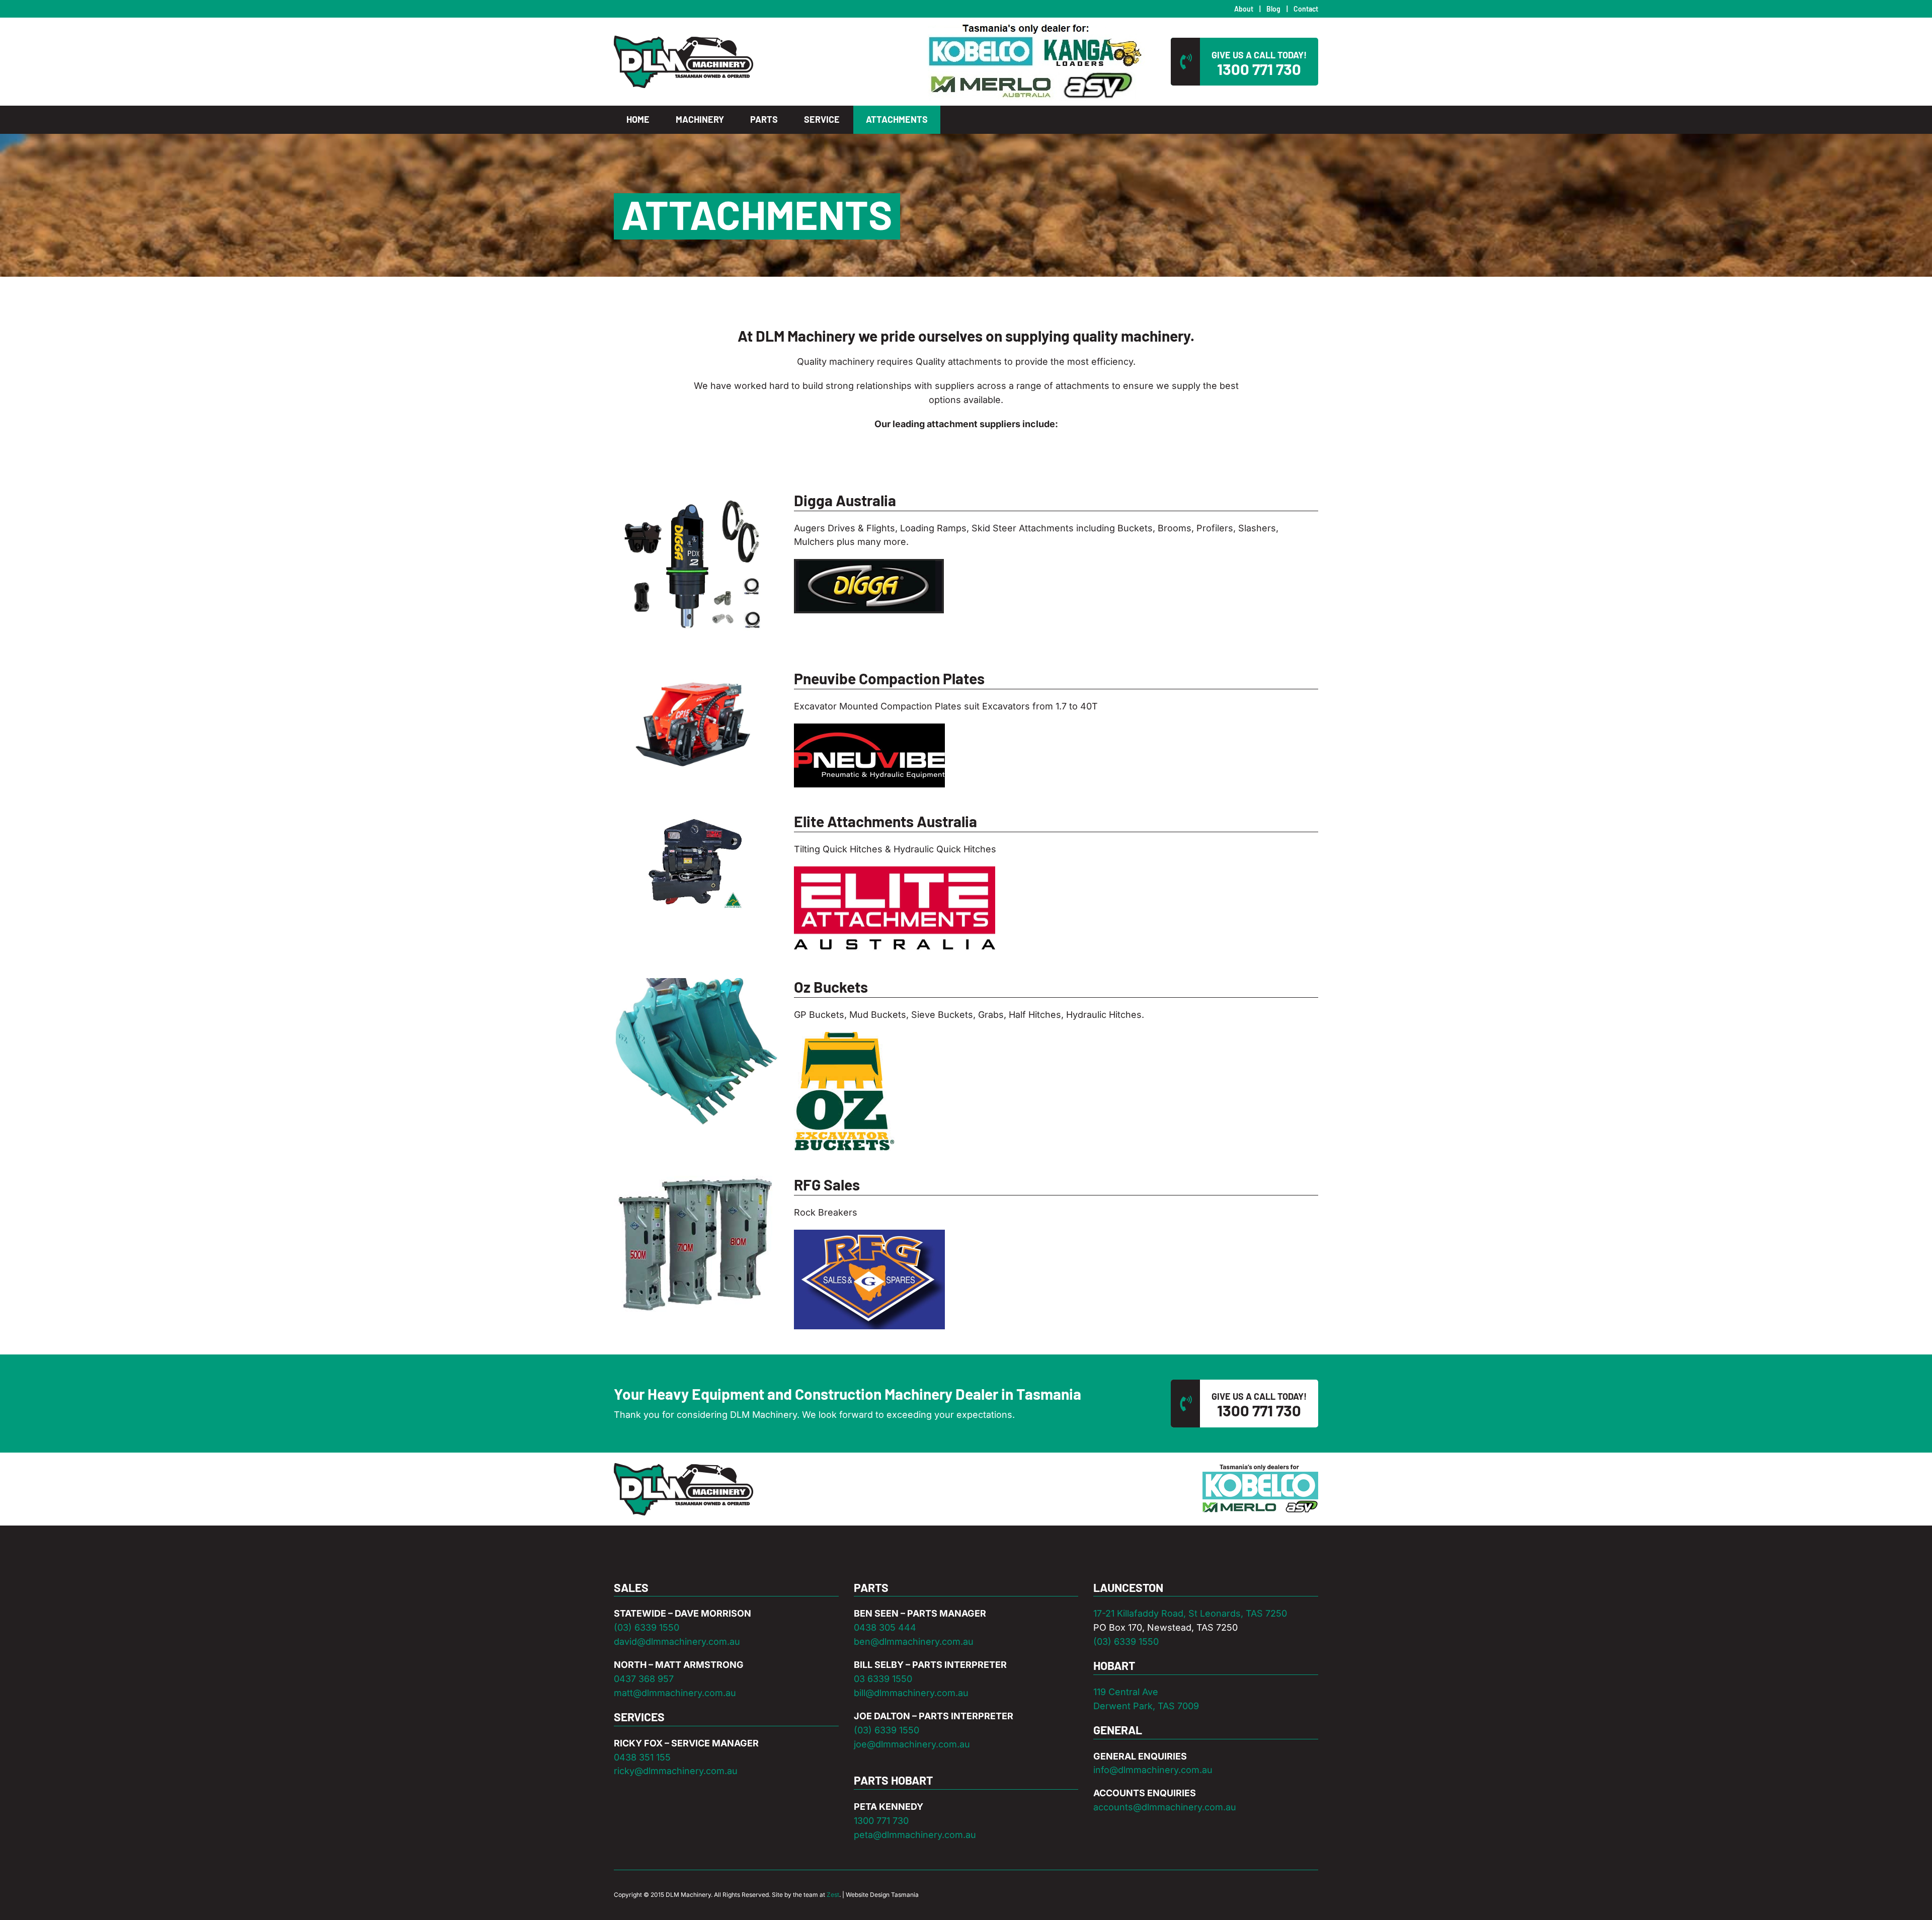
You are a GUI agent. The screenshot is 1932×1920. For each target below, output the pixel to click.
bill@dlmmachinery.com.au (911, 1693)
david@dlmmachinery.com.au (677, 1642)
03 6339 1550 (883, 1679)
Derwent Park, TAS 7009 (1146, 1706)
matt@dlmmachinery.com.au (675, 1693)
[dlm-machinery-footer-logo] (683, 1467)
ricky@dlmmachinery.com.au (676, 1771)
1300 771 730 (881, 1821)
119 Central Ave (1126, 1692)
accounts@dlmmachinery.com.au (1165, 1807)
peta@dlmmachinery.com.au (915, 1835)
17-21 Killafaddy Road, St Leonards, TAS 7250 (1190, 1613)
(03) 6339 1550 (647, 1627)
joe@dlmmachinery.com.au (912, 1744)
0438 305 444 (885, 1627)
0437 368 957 (644, 1679)
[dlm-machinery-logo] (683, 39)
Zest (833, 1895)
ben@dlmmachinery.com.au (914, 1642)
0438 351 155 (642, 1757)
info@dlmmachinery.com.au (1153, 1770)
